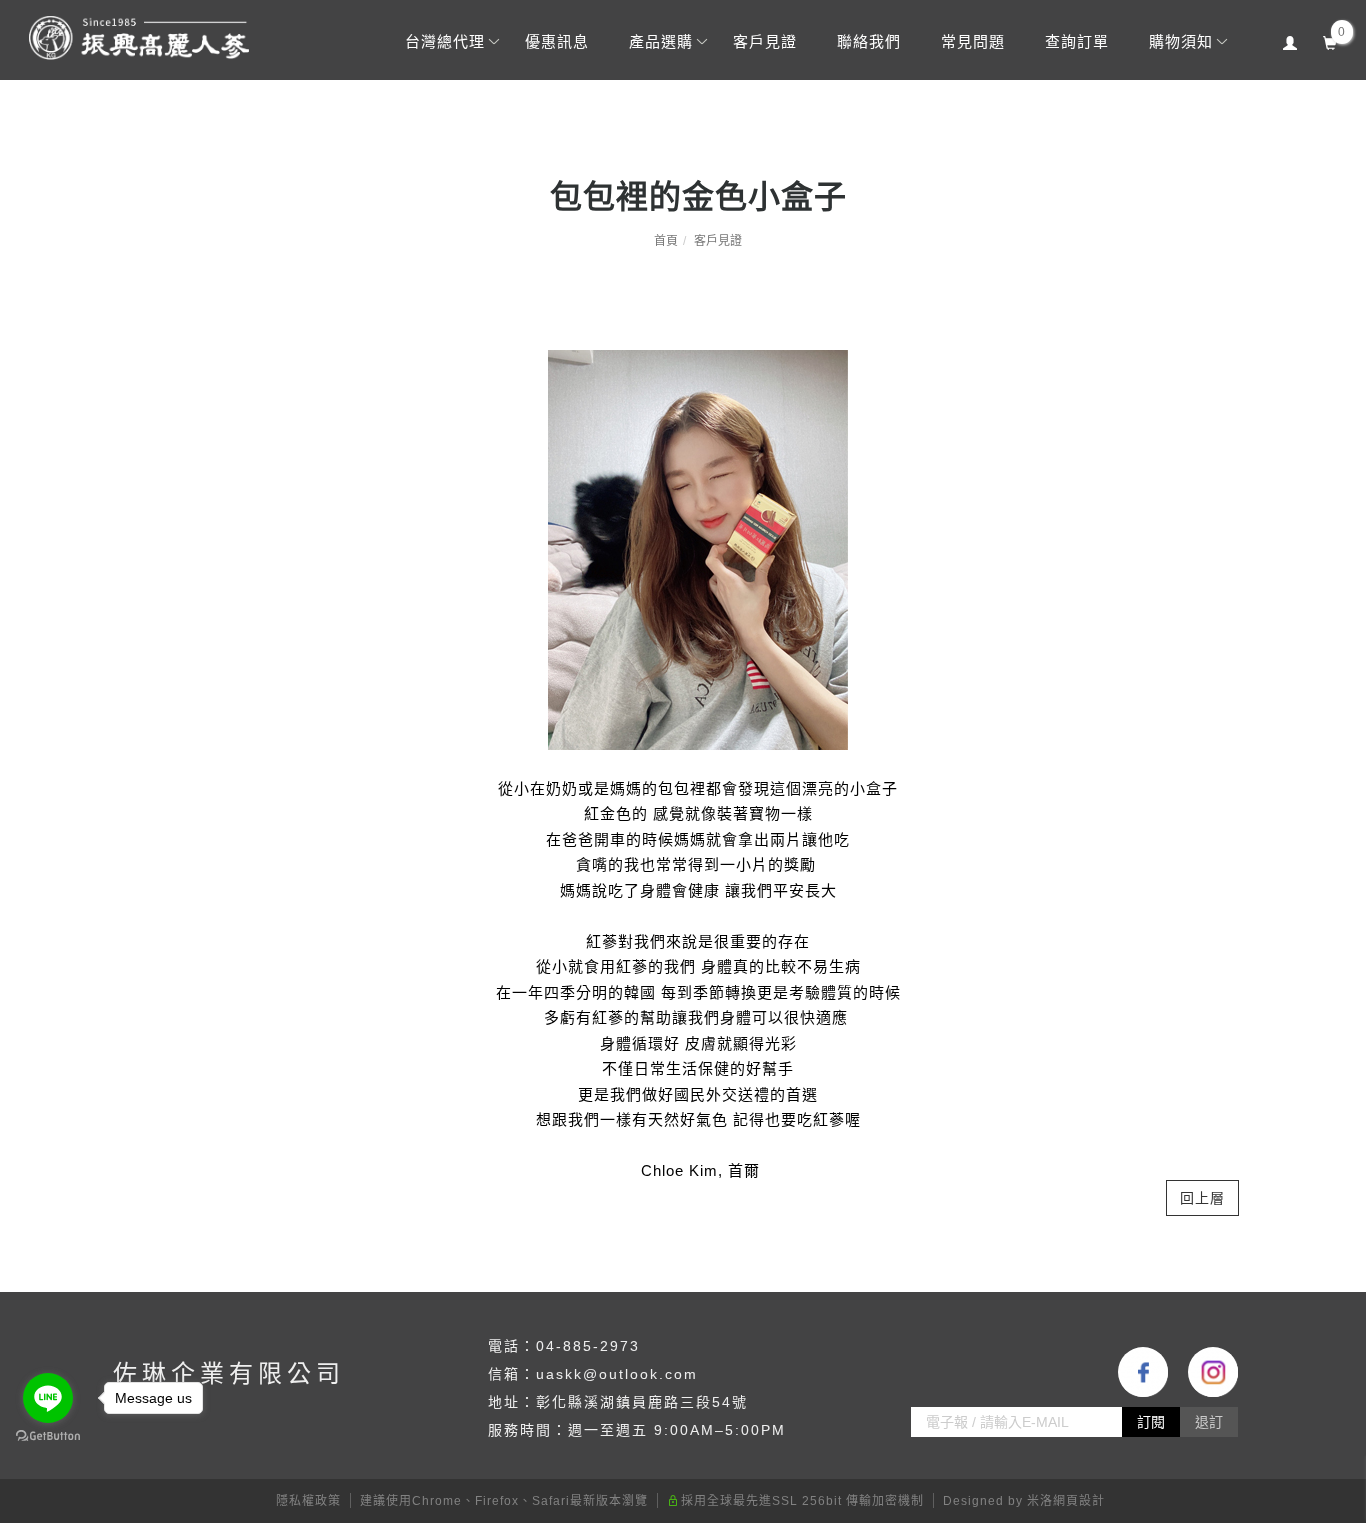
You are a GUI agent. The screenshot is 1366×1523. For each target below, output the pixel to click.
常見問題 (972, 41)
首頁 (666, 241)
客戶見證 (764, 41)
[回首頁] (139, 37)
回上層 (1202, 1198)
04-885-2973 (588, 1346)
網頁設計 (1079, 1501)
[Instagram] (1203, 1372)
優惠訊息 (556, 41)
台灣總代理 (444, 41)
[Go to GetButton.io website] (48, 1436)
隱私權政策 (308, 1501)
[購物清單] (1329, 40)
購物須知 (1180, 41)
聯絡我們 (868, 41)
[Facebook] (1133, 1372)
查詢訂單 (1076, 41)
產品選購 (660, 41)
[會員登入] (1289, 40)
